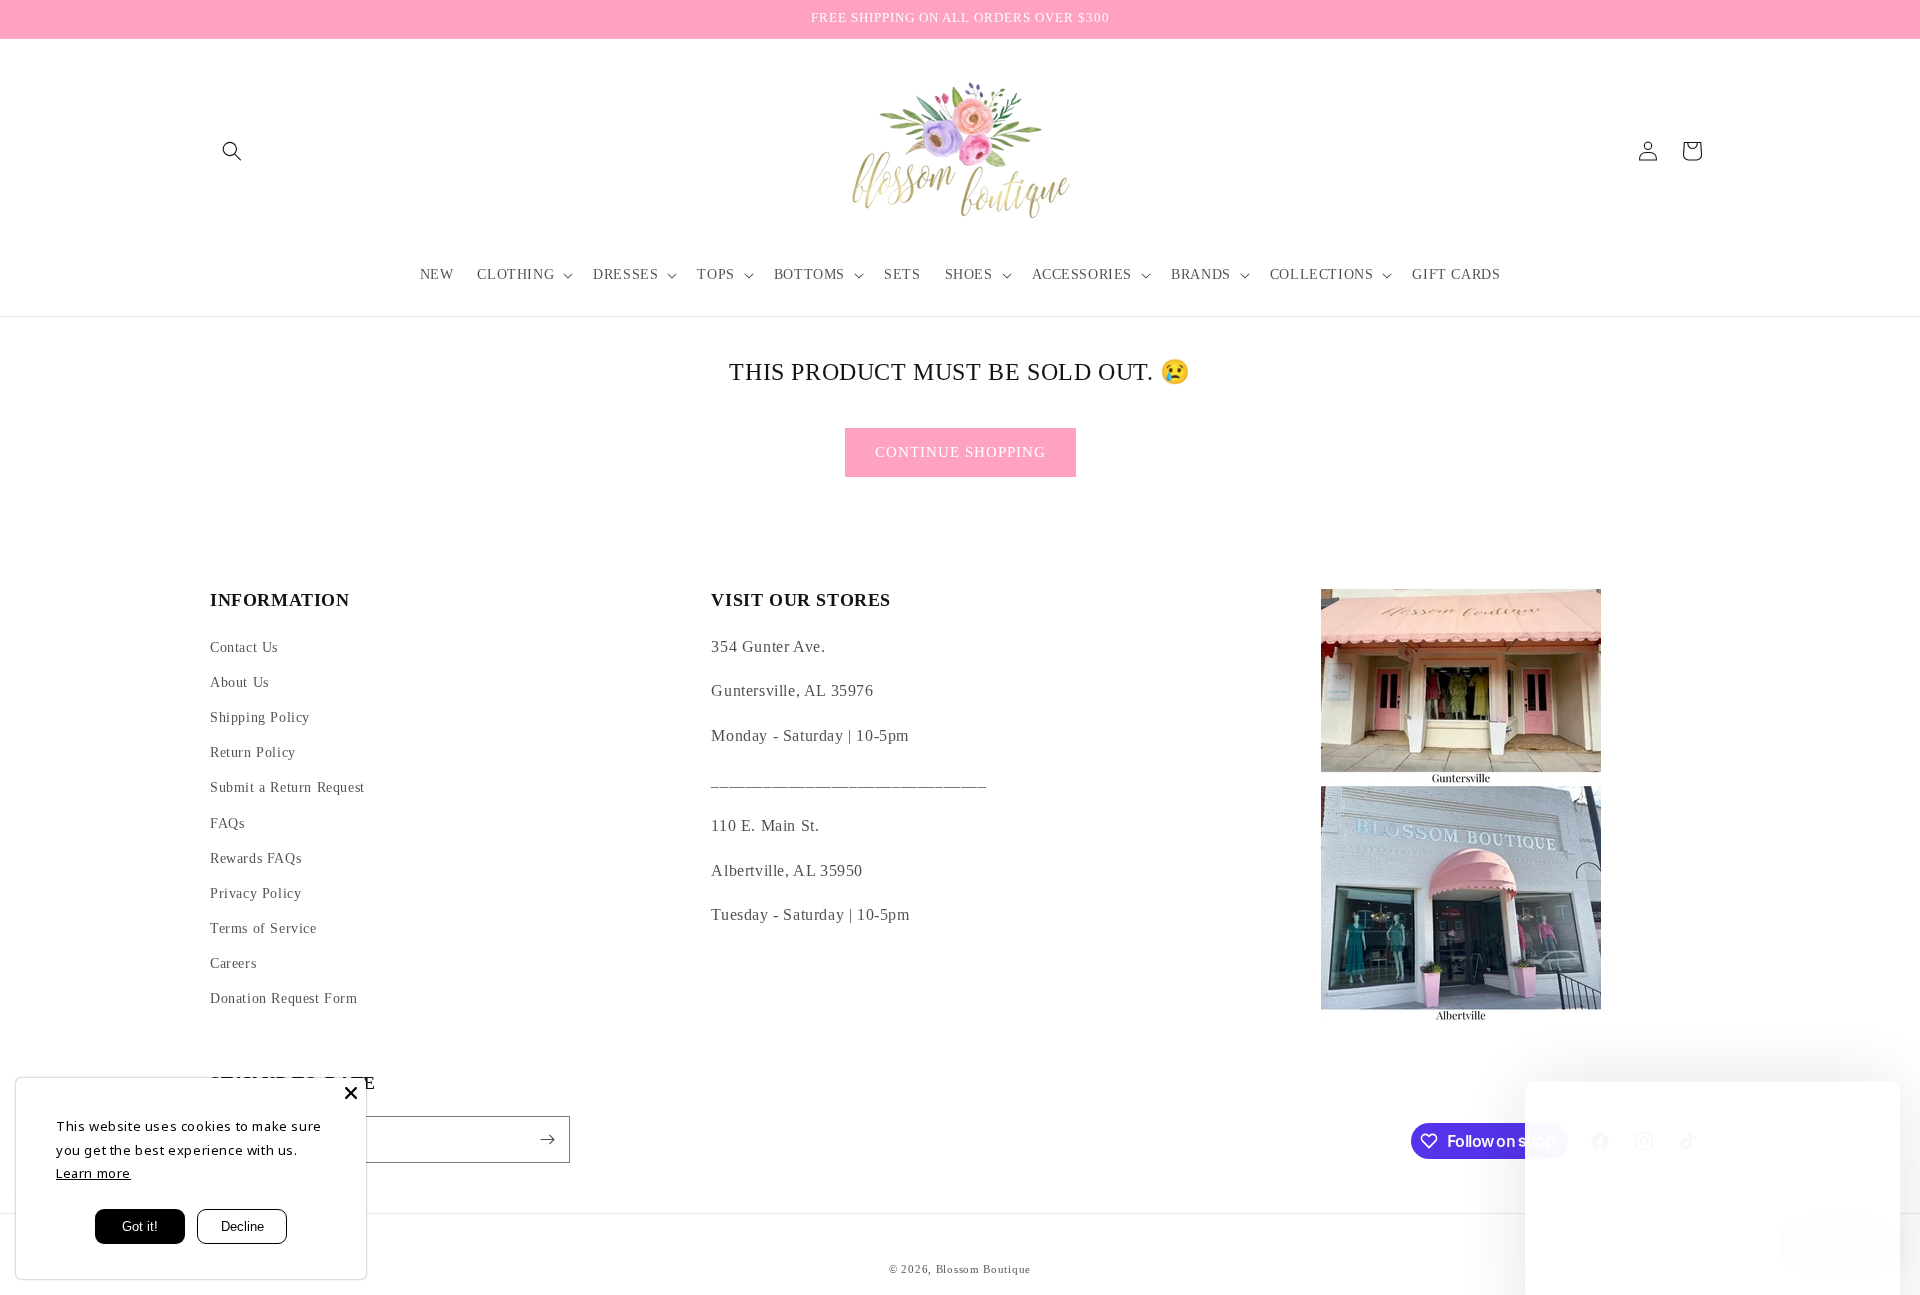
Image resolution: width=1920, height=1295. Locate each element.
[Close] (351, 1093)
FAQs (227, 823)
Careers (233, 963)
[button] (232, 151)
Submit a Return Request (287, 787)
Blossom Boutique (983, 1269)
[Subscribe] (547, 1139)
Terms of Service (263, 928)
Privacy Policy (255, 893)
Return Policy (253, 752)
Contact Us (244, 647)
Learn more (93, 1173)
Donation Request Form (284, 998)
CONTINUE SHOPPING (960, 452)
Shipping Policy (260, 717)
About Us (239, 682)
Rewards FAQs (255, 858)
